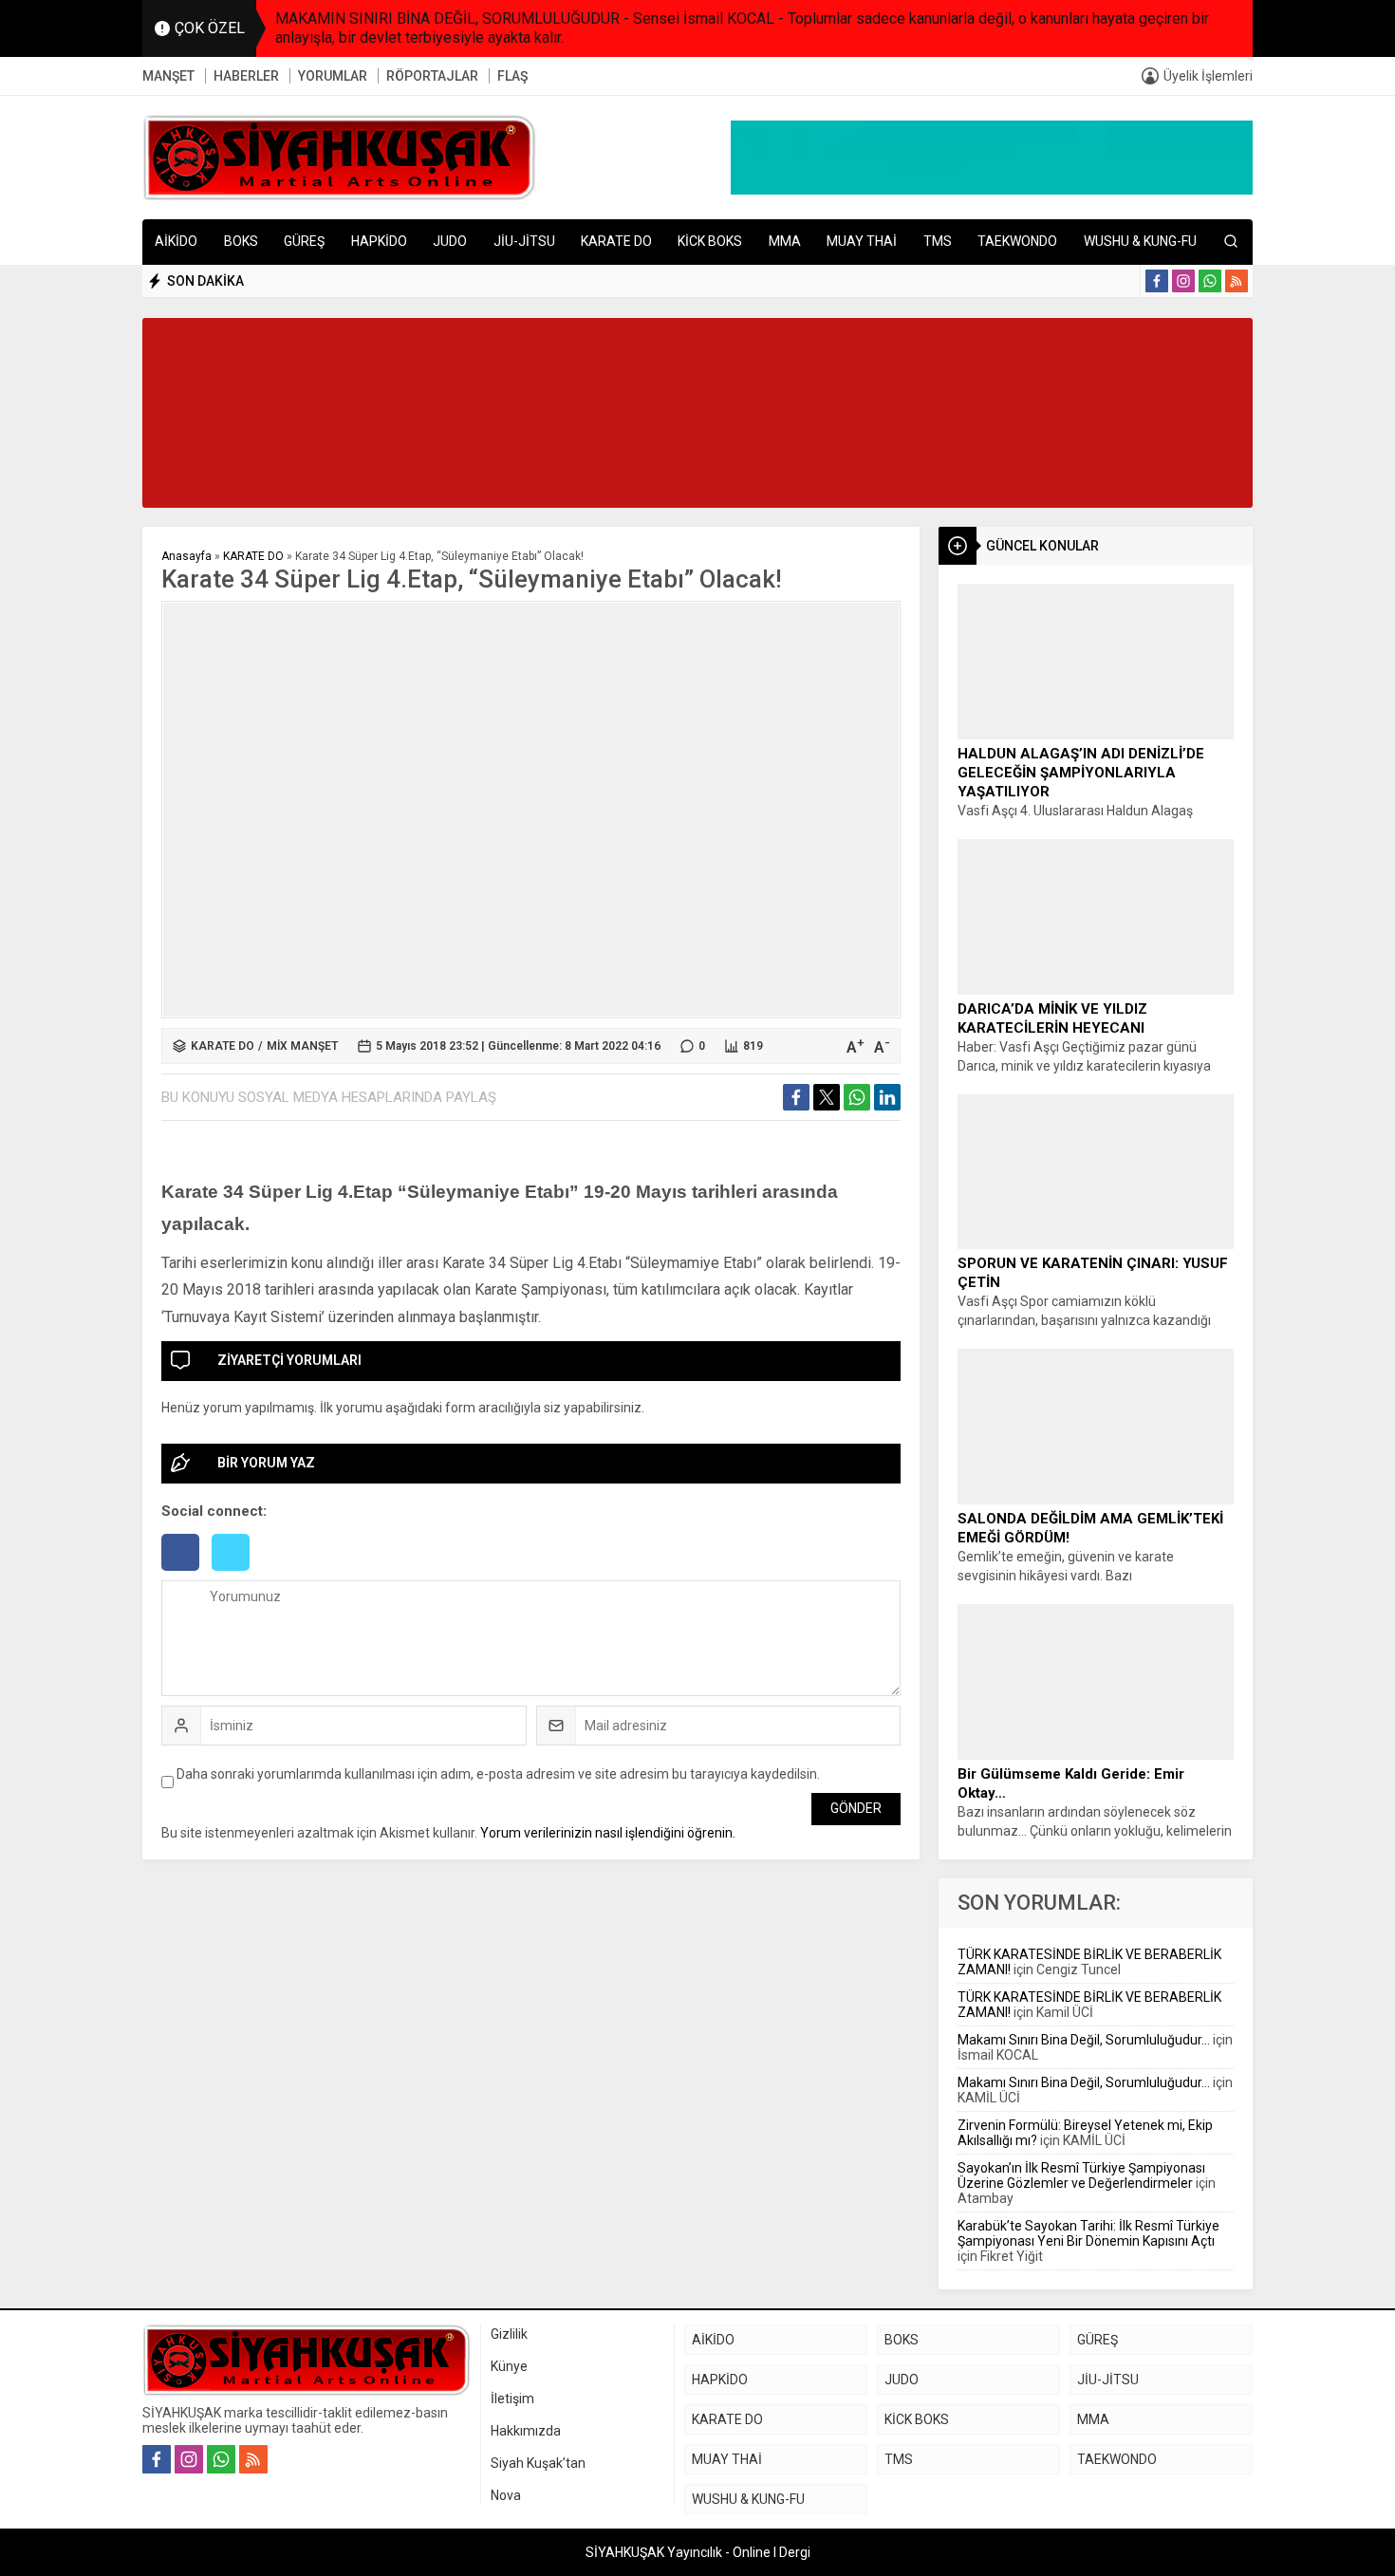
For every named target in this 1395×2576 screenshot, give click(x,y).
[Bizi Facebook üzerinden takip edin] (1157, 281)
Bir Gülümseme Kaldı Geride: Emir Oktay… (1071, 1783)
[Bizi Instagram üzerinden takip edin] (1183, 281)
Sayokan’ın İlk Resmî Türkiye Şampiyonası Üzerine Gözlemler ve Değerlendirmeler (1081, 2175)
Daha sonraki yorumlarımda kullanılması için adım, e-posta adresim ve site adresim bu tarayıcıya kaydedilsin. (498, 1774)
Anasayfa (186, 556)
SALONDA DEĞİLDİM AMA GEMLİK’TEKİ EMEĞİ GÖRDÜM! (1090, 1528)
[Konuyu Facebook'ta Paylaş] (796, 1097)
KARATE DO (253, 556)
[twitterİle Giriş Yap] (235, 1573)
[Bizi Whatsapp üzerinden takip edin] (1210, 281)
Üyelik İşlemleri (1208, 76)
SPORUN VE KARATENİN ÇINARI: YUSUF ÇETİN (1093, 1273)
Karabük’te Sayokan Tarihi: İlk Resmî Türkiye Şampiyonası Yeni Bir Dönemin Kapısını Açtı (1088, 2233)
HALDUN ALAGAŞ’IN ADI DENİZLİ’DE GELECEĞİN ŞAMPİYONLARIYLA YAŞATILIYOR (1081, 773)
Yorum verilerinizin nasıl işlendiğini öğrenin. (608, 1833)
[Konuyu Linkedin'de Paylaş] (887, 1097)
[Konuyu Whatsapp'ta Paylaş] (857, 1097)
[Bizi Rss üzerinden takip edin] (1237, 281)
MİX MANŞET (302, 1046)
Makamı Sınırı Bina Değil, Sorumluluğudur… (1084, 2040)
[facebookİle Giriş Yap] (186, 1573)
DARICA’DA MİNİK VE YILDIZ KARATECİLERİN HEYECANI (1052, 1018)
